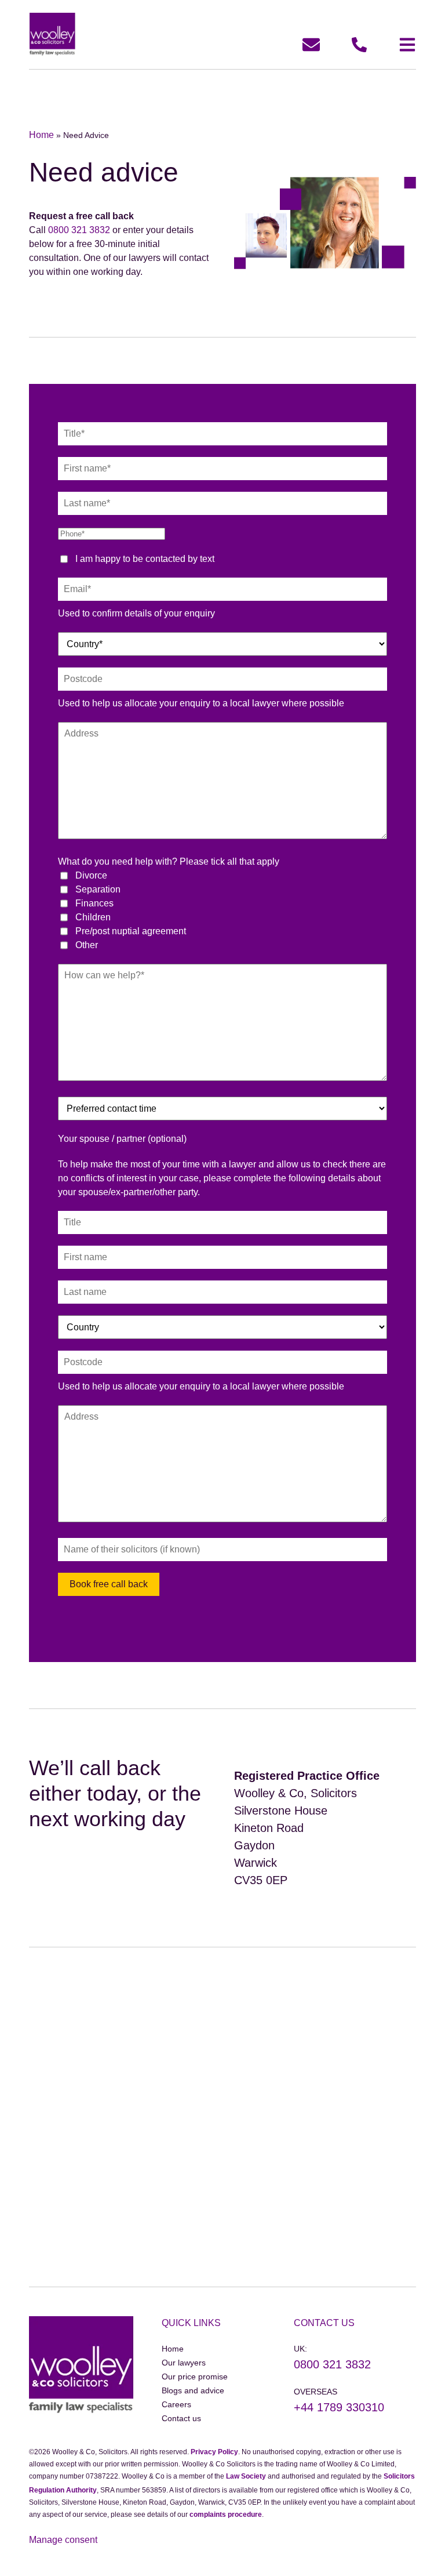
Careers (176, 2404)
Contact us (181, 2418)
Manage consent (63, 2540)
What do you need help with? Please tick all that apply (169, 861)
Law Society (246, 2476)
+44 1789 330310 (339, 2407)
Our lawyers (184, 2363)
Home (41, 135)
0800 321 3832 (79, 230)
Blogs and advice (193, 2390)
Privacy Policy (214, 2452)
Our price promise (195, 2377)
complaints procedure (226, 2515)
